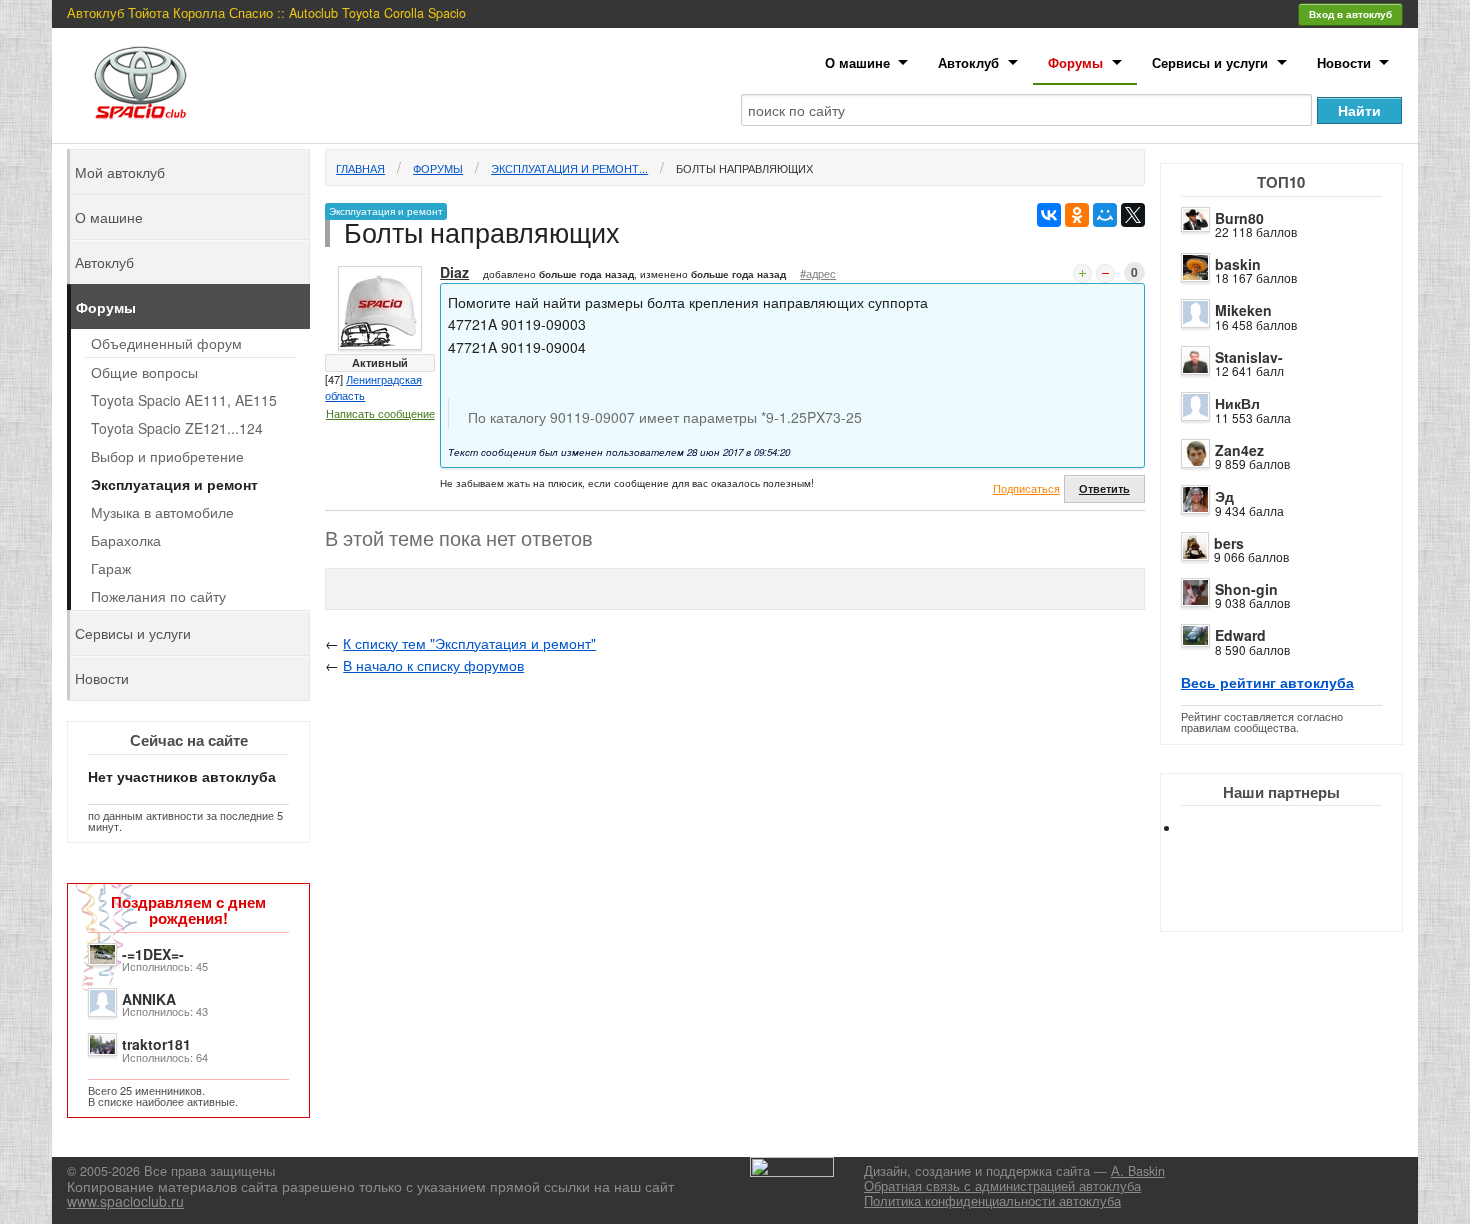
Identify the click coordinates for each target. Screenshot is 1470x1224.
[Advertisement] (1298, 900)
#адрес (818, 273)
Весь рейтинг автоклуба (1267, 682)
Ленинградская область (373, 387)
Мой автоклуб (120, 172)
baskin (1238, 264)
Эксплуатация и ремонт (174, 484)
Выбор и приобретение (167, 456)
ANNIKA (149, 999)
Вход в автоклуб (1350, 14)
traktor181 (156, 1044)
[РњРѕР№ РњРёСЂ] (1105, 215)
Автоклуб (968, 62)
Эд (1224, 496)
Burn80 (1239, 218)
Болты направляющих (744, 168)
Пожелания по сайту (158, 596)
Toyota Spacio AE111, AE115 (184, 400)
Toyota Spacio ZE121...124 (177, 428)
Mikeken (1243, 310)
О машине (857, 62)
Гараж (111, 568)
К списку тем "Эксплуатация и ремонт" (469, 643)
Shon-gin (1246, 589)
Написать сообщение (380, 413)
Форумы (1075, 62)
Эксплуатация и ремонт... (569, 168)
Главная (360, 168)
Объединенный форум (166, 343)
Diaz (454, 272)
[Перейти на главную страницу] (141, 82)
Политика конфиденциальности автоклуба (992, 1201)
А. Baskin (1138, 1171)
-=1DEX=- (153, 954)
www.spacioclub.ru (125, 1201)
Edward (1240, 635)
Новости (1344, 62)
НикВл (1237, 403)
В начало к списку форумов (433, 665)
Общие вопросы (144, 372)
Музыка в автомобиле (162, 512)
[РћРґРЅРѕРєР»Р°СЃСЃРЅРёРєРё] (1077, 215)
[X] (1133, 215)
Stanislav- (1249, 357)
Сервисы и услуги (1210, 62)
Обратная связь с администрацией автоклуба (1002, 1186)
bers (1229, 543)
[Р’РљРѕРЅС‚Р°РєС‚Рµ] (1049, 215)
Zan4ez (1239, 450)
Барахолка (126, 540)
